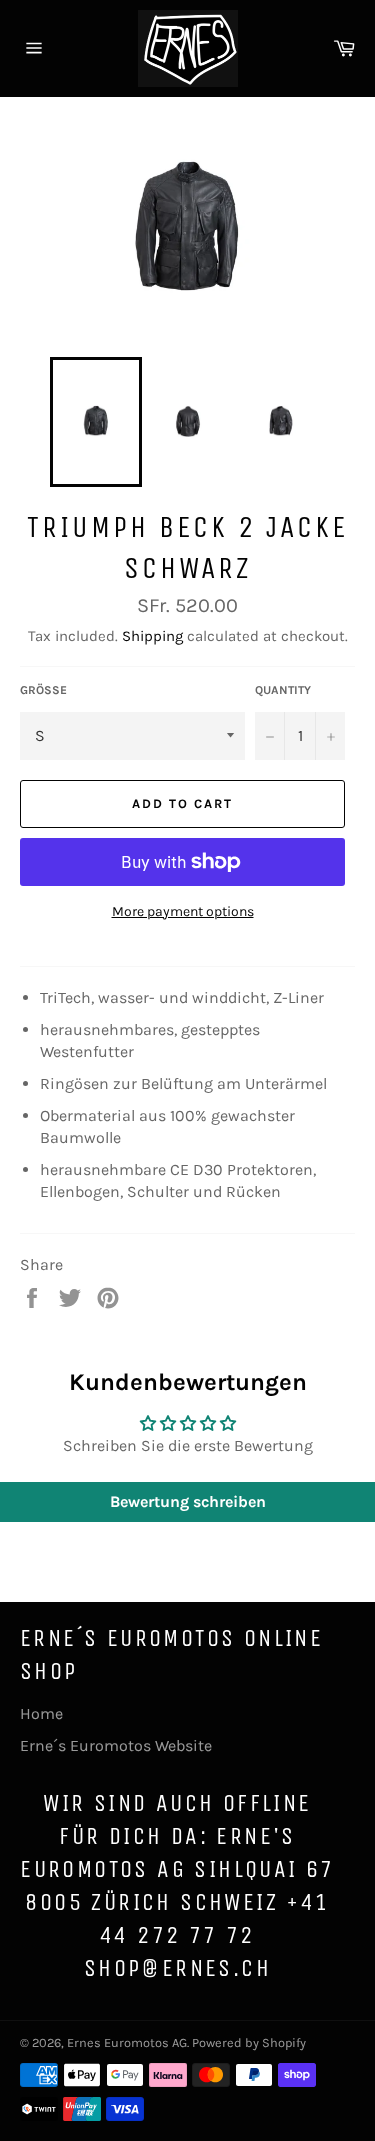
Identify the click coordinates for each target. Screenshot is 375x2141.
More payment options (183, 911)
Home (41, 1713)
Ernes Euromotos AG (127, 2042)
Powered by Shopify (249, 2042)
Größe (43, 690)
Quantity (283, 690)
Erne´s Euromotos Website (116, 1745)
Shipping (152, 636)
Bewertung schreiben (188, 1501)
